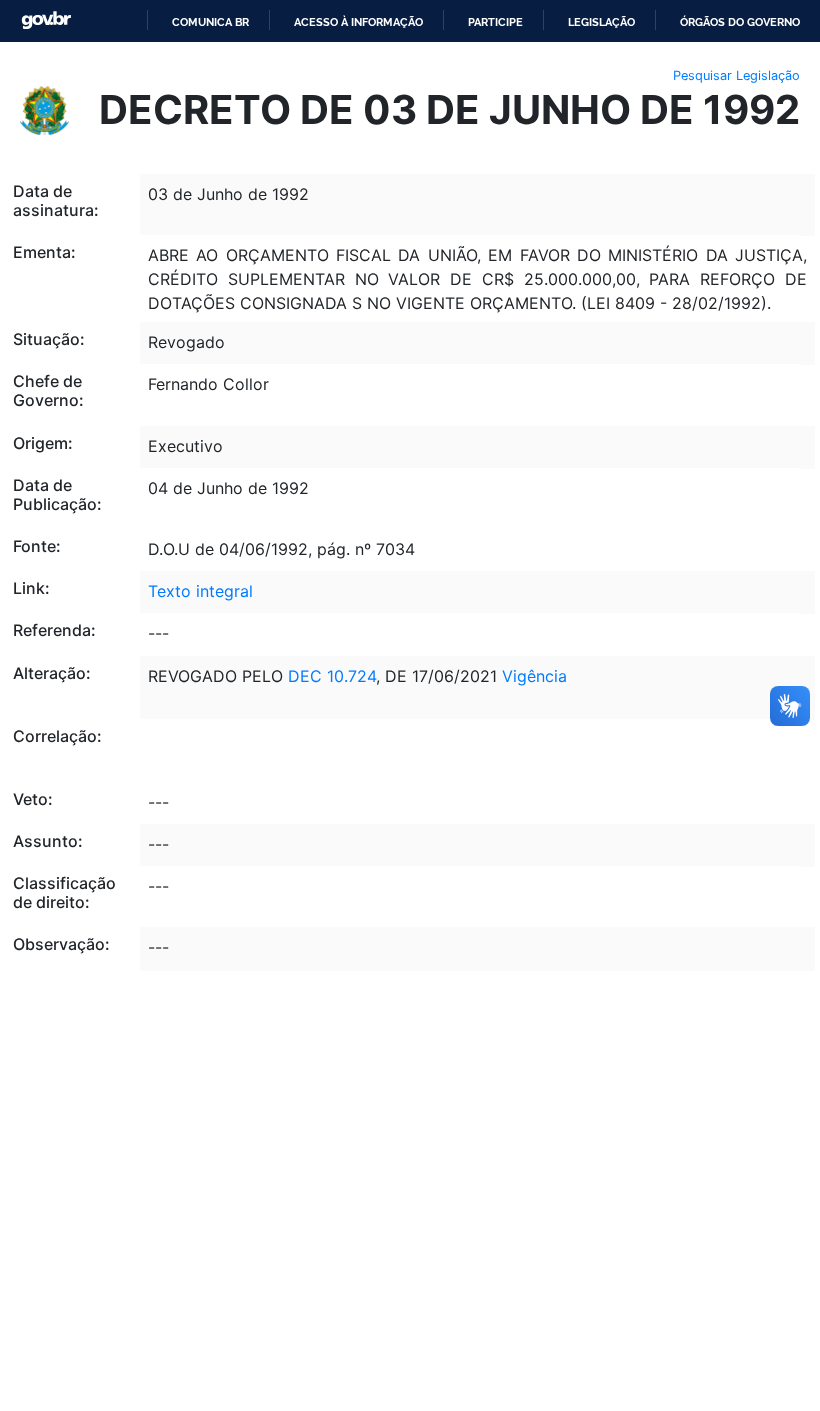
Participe (495, 22)
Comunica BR (210, 22)
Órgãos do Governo (740, 22)
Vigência (534, 676)
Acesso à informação (358, 22)
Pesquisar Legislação (736, 75)
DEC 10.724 (332, 676)
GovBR (46, 20)
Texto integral (200, 591)
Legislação (601, 22)
